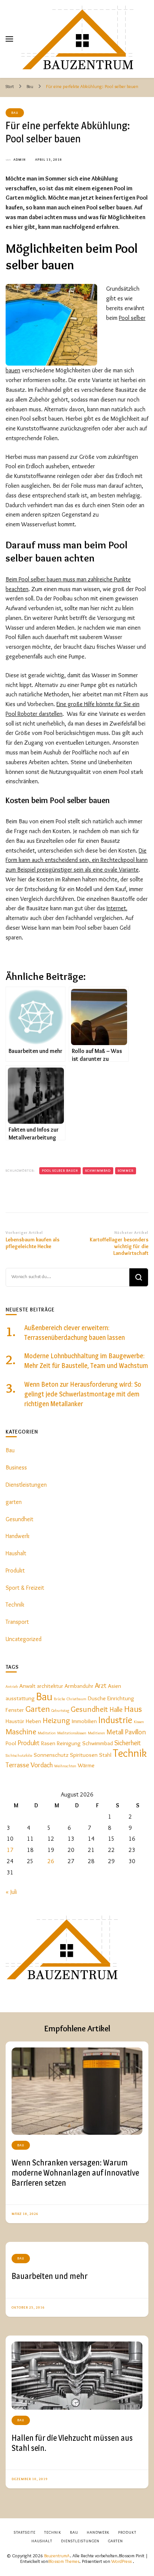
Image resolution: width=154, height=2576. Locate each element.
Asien (115, 1686)
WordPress (121, 2561)
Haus (133, 1709)
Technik (15, 1605)
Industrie (115, 1720)
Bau (15, 113)
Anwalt (27, 1686)
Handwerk (18, 1536)
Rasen (48, 1743)
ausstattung (20, 1698)
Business (16, 1467)
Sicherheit (128, 1743)
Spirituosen (84, 1755)
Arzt (101, 1685)
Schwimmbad (98, 1170)
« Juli (11, 1892)
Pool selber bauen (60, 1170)
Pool (11, 1743)
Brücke (59, 1699)
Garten (38, 1709)
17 (10, 1850)
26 (51, 1861)
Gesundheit (19, 1519)
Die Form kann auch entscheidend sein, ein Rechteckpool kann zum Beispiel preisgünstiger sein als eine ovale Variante (77, 860)
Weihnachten (65, 1766)
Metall (115, 1732)
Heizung (56, 1720)
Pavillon (135, 1732)
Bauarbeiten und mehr (50, 2276)
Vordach (42, 1765)
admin (20, 159)
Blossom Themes (64, 2561)
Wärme (86, 1765)
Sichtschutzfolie (19, 1755)
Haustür (15, 1721)
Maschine (21, 1731)
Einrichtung (121, 1698)
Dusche (97, 1698)
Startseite (25, 2532)
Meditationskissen (72, 1733)
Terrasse (17, 1765)
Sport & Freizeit (25, 1588)
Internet (116, 908)
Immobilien (84, 1721)
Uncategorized (24, 1639)
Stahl (105, 1755)
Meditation (47, 1733)
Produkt (15, 1570)
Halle (116, 1709)
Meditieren (96, 1733)
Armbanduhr (79, 1686)
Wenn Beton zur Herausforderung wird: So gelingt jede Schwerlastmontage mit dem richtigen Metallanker (83, 1394)
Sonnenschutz (51, 1755)
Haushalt (16, 1553)
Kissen (139, 1722)
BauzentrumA (57, 2556)
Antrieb (12, 1687)
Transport (17, 1622)
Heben (33, 1721)
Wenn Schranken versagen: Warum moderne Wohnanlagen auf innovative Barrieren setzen (75, 2172)
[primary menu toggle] (9, 39)
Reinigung (69, 1743)
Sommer (126, 1170)
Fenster (15, 1710)
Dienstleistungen (26, 1485)
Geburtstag (60, 1711)
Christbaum (76, 1699)
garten (14, 1502)
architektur (50, 1686)
